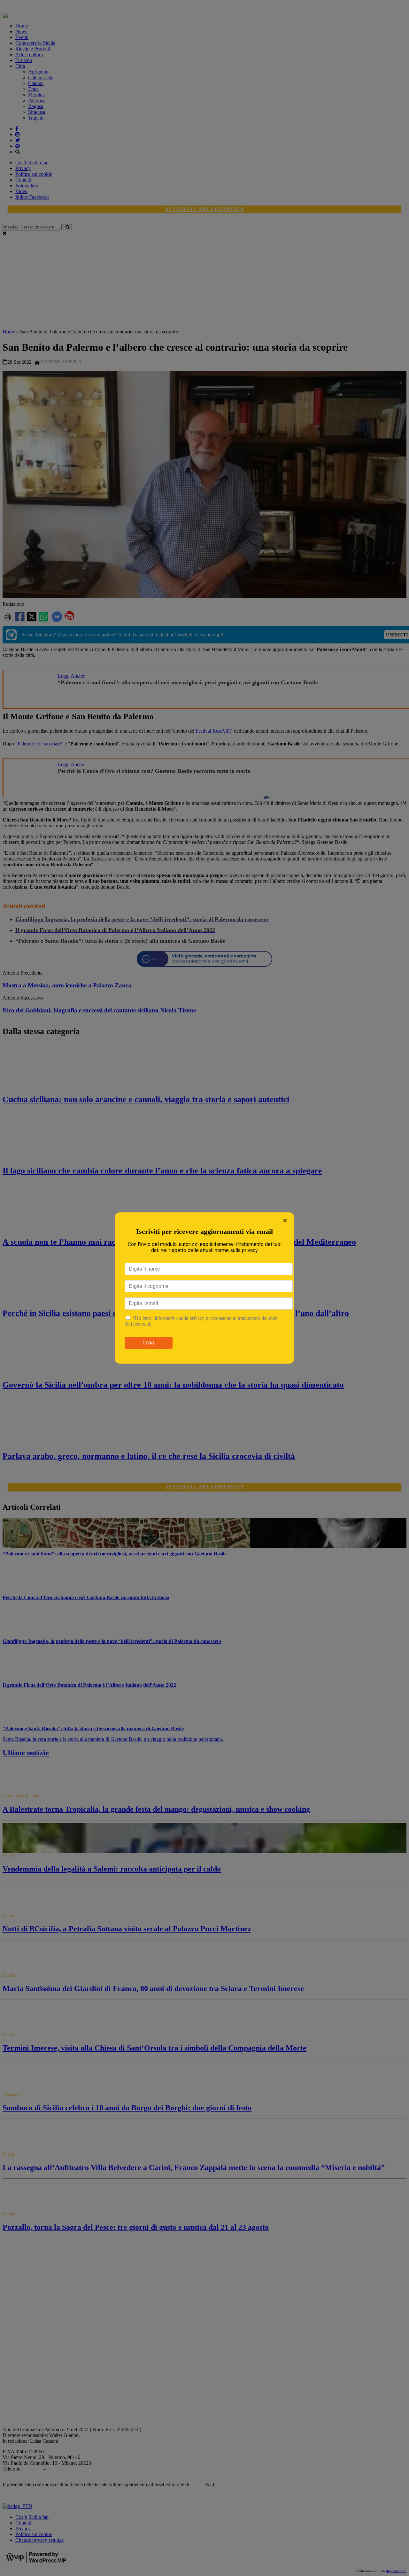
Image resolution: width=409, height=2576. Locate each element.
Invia (149, 1343)
